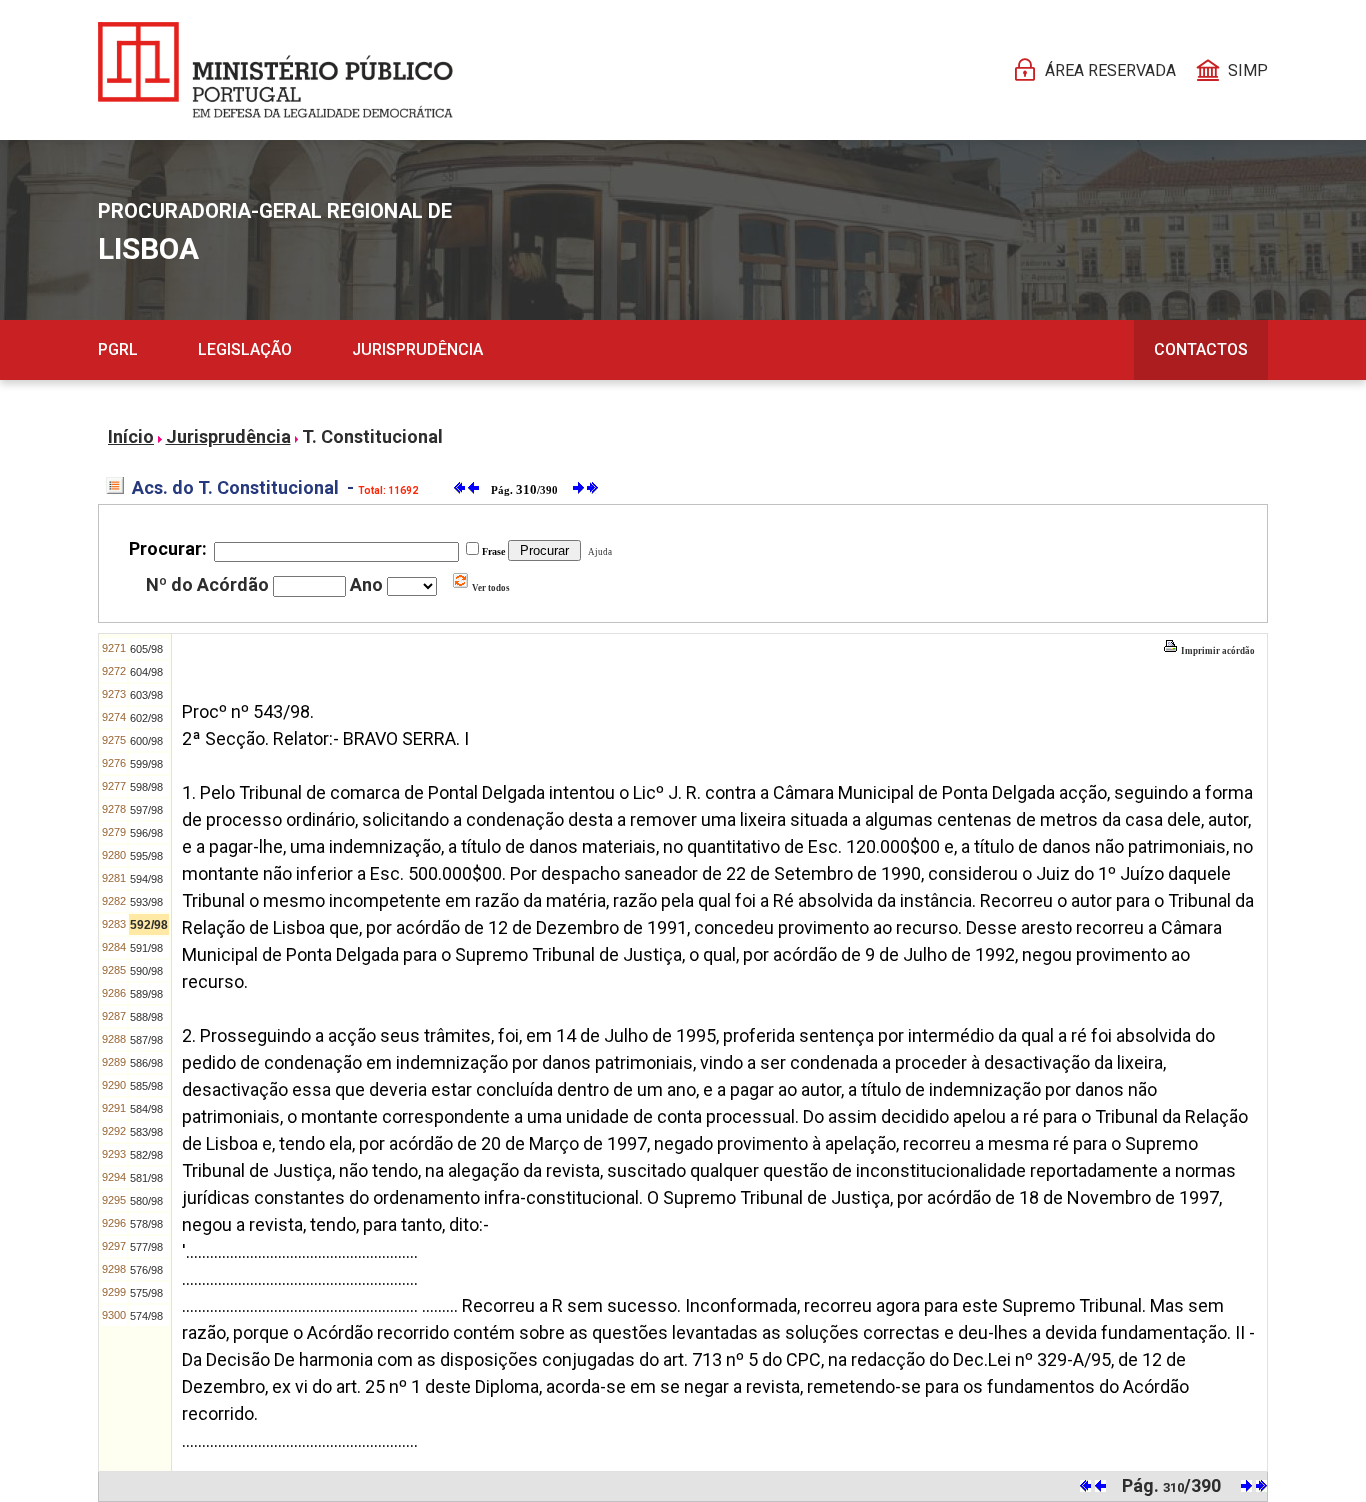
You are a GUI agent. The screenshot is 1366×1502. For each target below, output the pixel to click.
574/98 (146, 1316)
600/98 (146, 741)
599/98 (146, 764)
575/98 (146, 1293)
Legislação (245, 349)
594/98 (146, 879)
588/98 (146, 1017)
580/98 (146, 1201)
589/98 (146, 994)
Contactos (1201, 349)
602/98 (146, 718)
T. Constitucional (372, 436)
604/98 (146, 672)
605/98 (146, 649)
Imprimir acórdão (1217, 651)
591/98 (146, 948)
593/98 (146, 902)
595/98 (146, 856)
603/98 (146, 695)
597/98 (146, 810)
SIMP (1248, 70)
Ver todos (490, 588)
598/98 (146, 787)
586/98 (146, 1063)
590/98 (146, 971)
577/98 (146, 1247)
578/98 (146, 1224)
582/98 (146, 1155)
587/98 (146, 1040)
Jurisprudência (417, 349)
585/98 (146, 1086)
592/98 (149, 925)
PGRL (118, 349)
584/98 (146, 1109)
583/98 (146, 1132)
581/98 (146, 1178)
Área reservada (1110, 70)
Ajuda (598, 552)
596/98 (146, 833)
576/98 (146, 1270)
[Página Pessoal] (275, 70)
